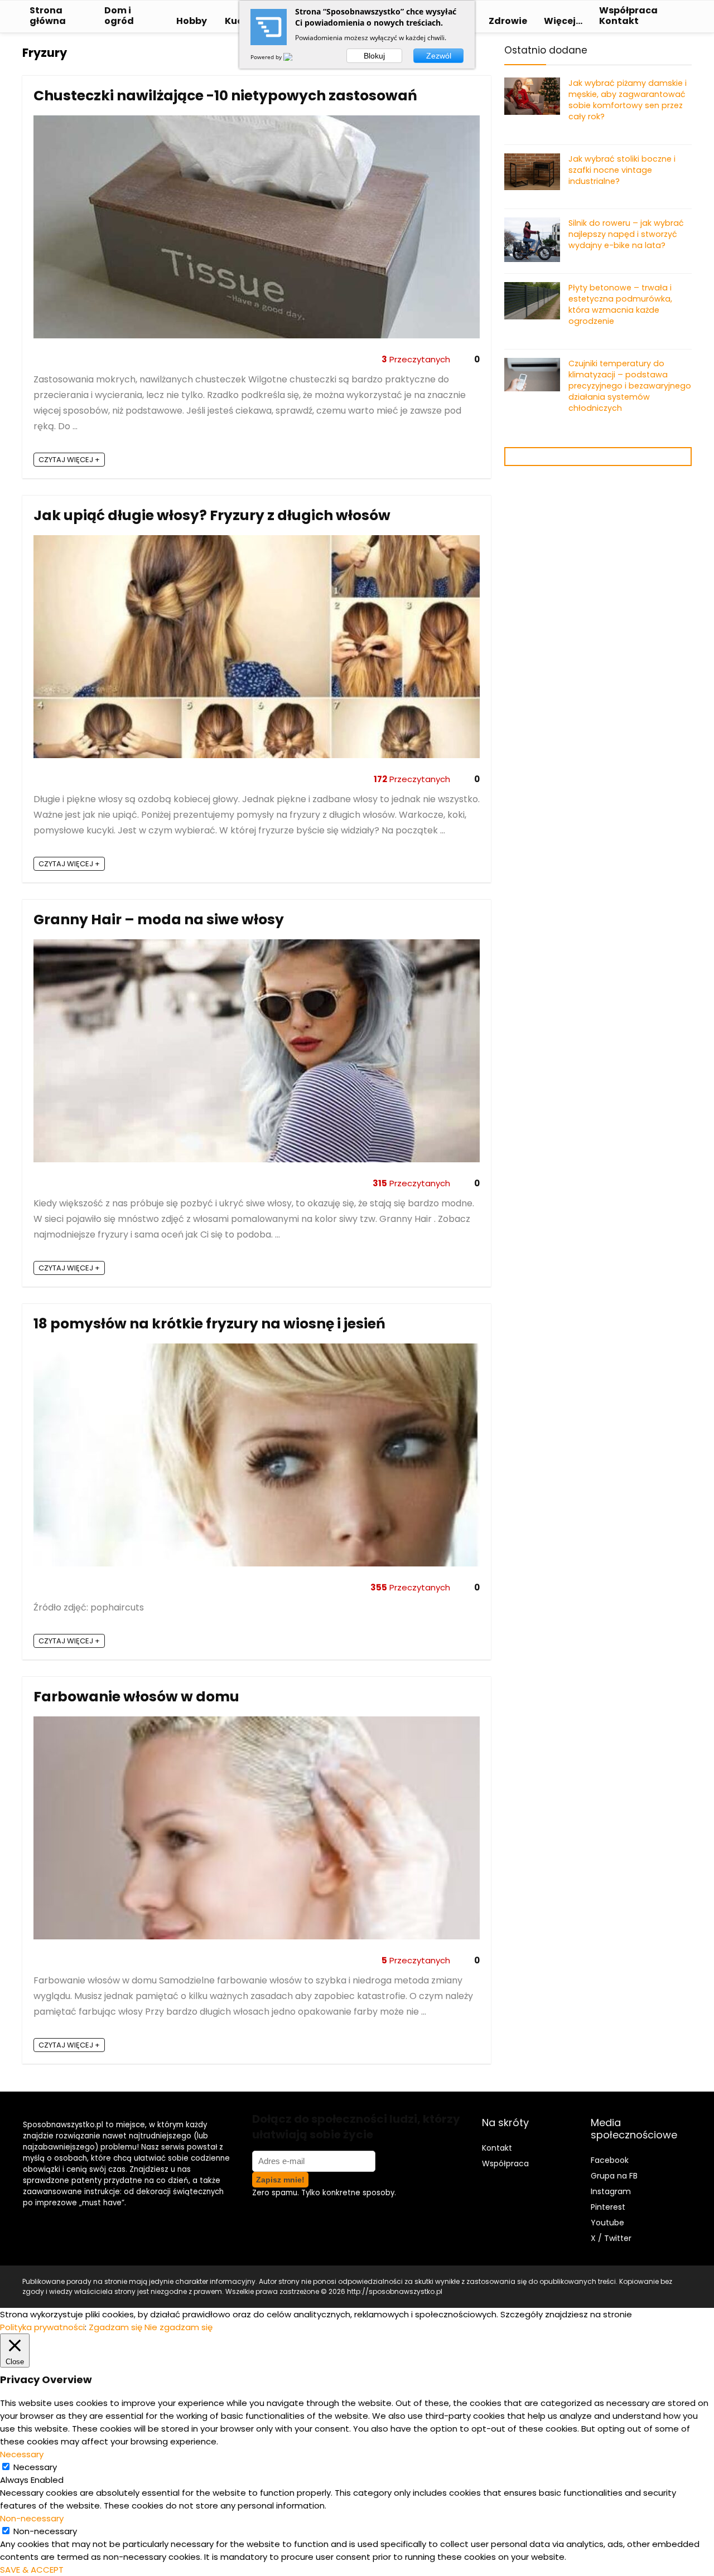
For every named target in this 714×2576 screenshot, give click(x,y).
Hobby (192, 21)
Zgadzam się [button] (115, 2327)
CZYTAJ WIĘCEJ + (69, 460)
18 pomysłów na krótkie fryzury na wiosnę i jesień (209, 1324)
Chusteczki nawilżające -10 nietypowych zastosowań (225, 96)
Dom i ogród (119, 16)
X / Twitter (611, 2238)
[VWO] (295, 57)
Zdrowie (508, 21)
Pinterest (608, 2207)
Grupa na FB (615, 2176)
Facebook (610, 2160)
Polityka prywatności (42, 2327)
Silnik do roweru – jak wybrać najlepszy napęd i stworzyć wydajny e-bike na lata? (626, 234)
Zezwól (439, 56)
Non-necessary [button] (32, 2518)
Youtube (607, 2223)
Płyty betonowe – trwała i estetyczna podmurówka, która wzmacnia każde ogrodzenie (620, 304)
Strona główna (48, 16)
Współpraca (505, 2163)
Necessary (35, 2467)
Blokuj (374, 56)
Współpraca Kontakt (628, 16)
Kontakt (497, 2148)
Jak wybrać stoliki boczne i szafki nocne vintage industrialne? (622, 170)
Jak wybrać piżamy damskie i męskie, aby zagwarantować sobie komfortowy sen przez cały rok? (628, 100)
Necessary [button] (22, 2454)
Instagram (611, 2191)
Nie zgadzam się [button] (178, 2327)
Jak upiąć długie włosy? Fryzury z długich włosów (212, 515)
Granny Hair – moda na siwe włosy (159, 920)
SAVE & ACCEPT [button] (32, 2570)
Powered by (267, 57)
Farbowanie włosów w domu (136, 1697)
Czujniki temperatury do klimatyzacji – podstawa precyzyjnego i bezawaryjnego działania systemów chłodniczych (630, 386)
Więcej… (563, 21)
